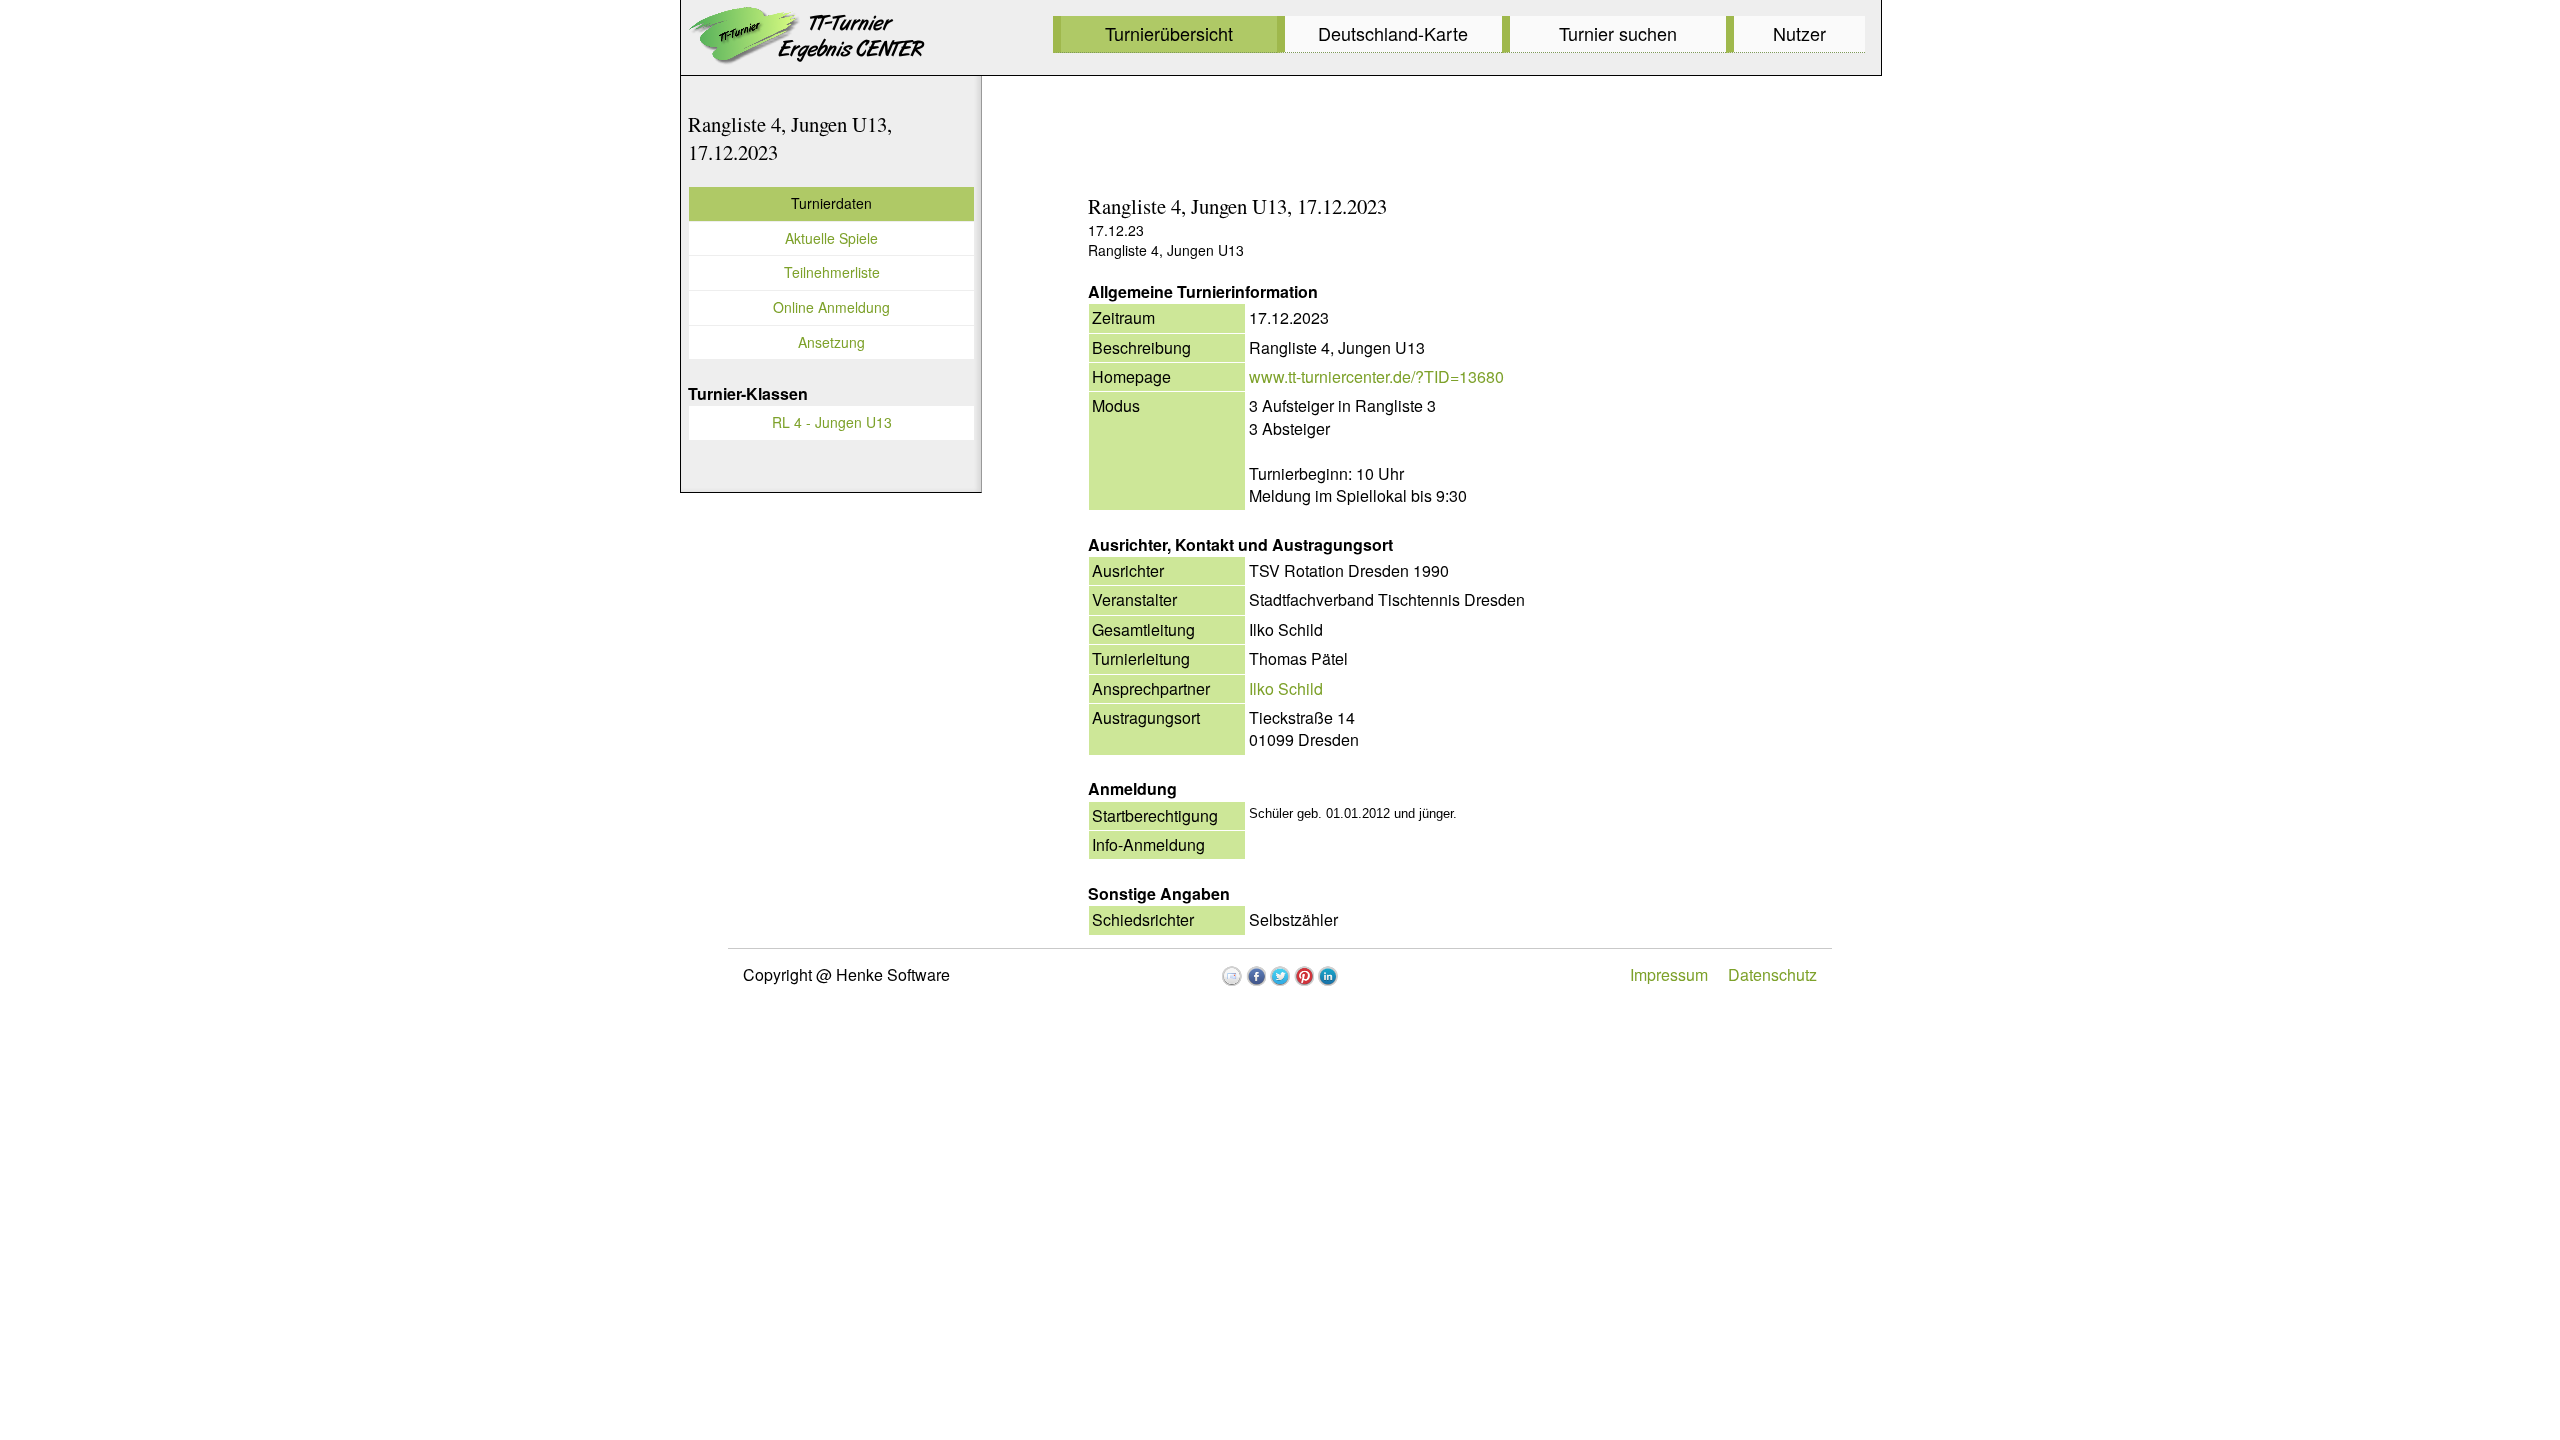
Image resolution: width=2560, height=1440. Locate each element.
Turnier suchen (1618, 33)
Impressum (1669, 974)
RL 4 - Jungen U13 (832, 422)
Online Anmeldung (831, 307)
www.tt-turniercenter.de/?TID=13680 (1376, 376)
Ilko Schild (1286, 688)
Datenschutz (1772, 974)
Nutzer (1799, 33)
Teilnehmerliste (832, 272)
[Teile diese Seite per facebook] (1256, 976)
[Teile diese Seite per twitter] (1280, 976)
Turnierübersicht (1169, 33)
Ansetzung (831, 342)
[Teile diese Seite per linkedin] (1328, 976)
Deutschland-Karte (1393, 33)
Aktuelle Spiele (831, 238)
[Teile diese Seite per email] (1232, 976)
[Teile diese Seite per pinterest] (1304, 976)
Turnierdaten (831, 203)
